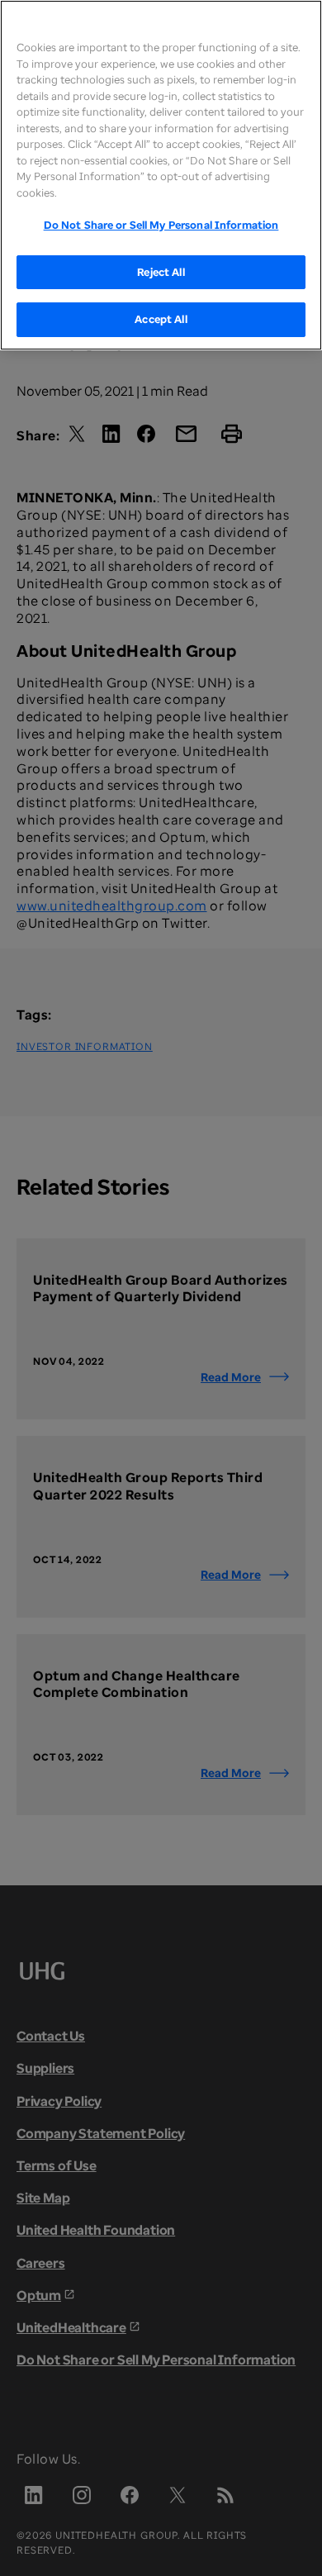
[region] (161, 175)
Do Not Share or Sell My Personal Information (161, 225)
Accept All (161, 319)
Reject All (161, 272)
